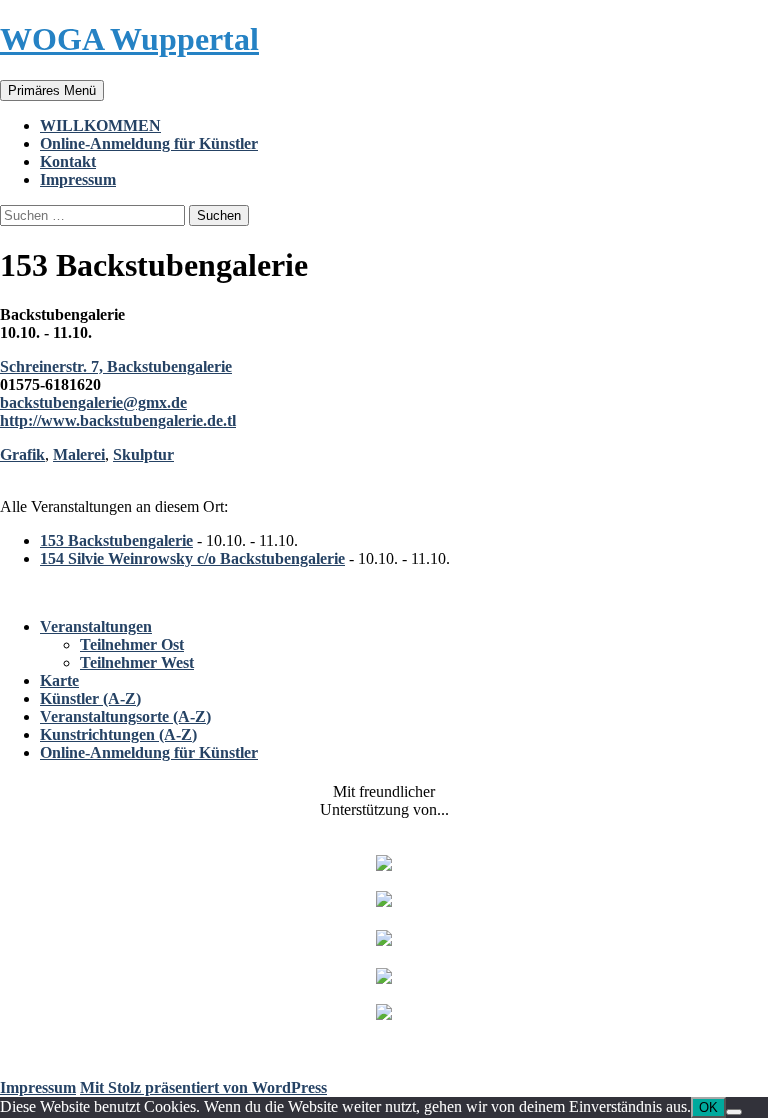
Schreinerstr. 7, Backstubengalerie (116, 366)
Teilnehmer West (137, 662)
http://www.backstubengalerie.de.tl (118, 420)
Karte (59, 680)
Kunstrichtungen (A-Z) (118, 734)
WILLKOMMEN (100, 125)
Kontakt (68, 161)
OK (708, 1107)
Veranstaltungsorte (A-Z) (125, 716)
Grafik (22, 454)
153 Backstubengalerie (116, 540)
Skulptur (143, 454)
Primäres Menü (52, 90)
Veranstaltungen (96, 626)
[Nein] (734, 1112)
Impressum (78, 179)
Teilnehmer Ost (132, 644)
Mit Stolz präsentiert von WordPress (203, 1087)
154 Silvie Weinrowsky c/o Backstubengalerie (192, 558)
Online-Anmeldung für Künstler (149, 143)
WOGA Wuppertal (129, 39)
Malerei (79, 454)
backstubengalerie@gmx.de (93, 402)
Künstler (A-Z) (90, 698)
